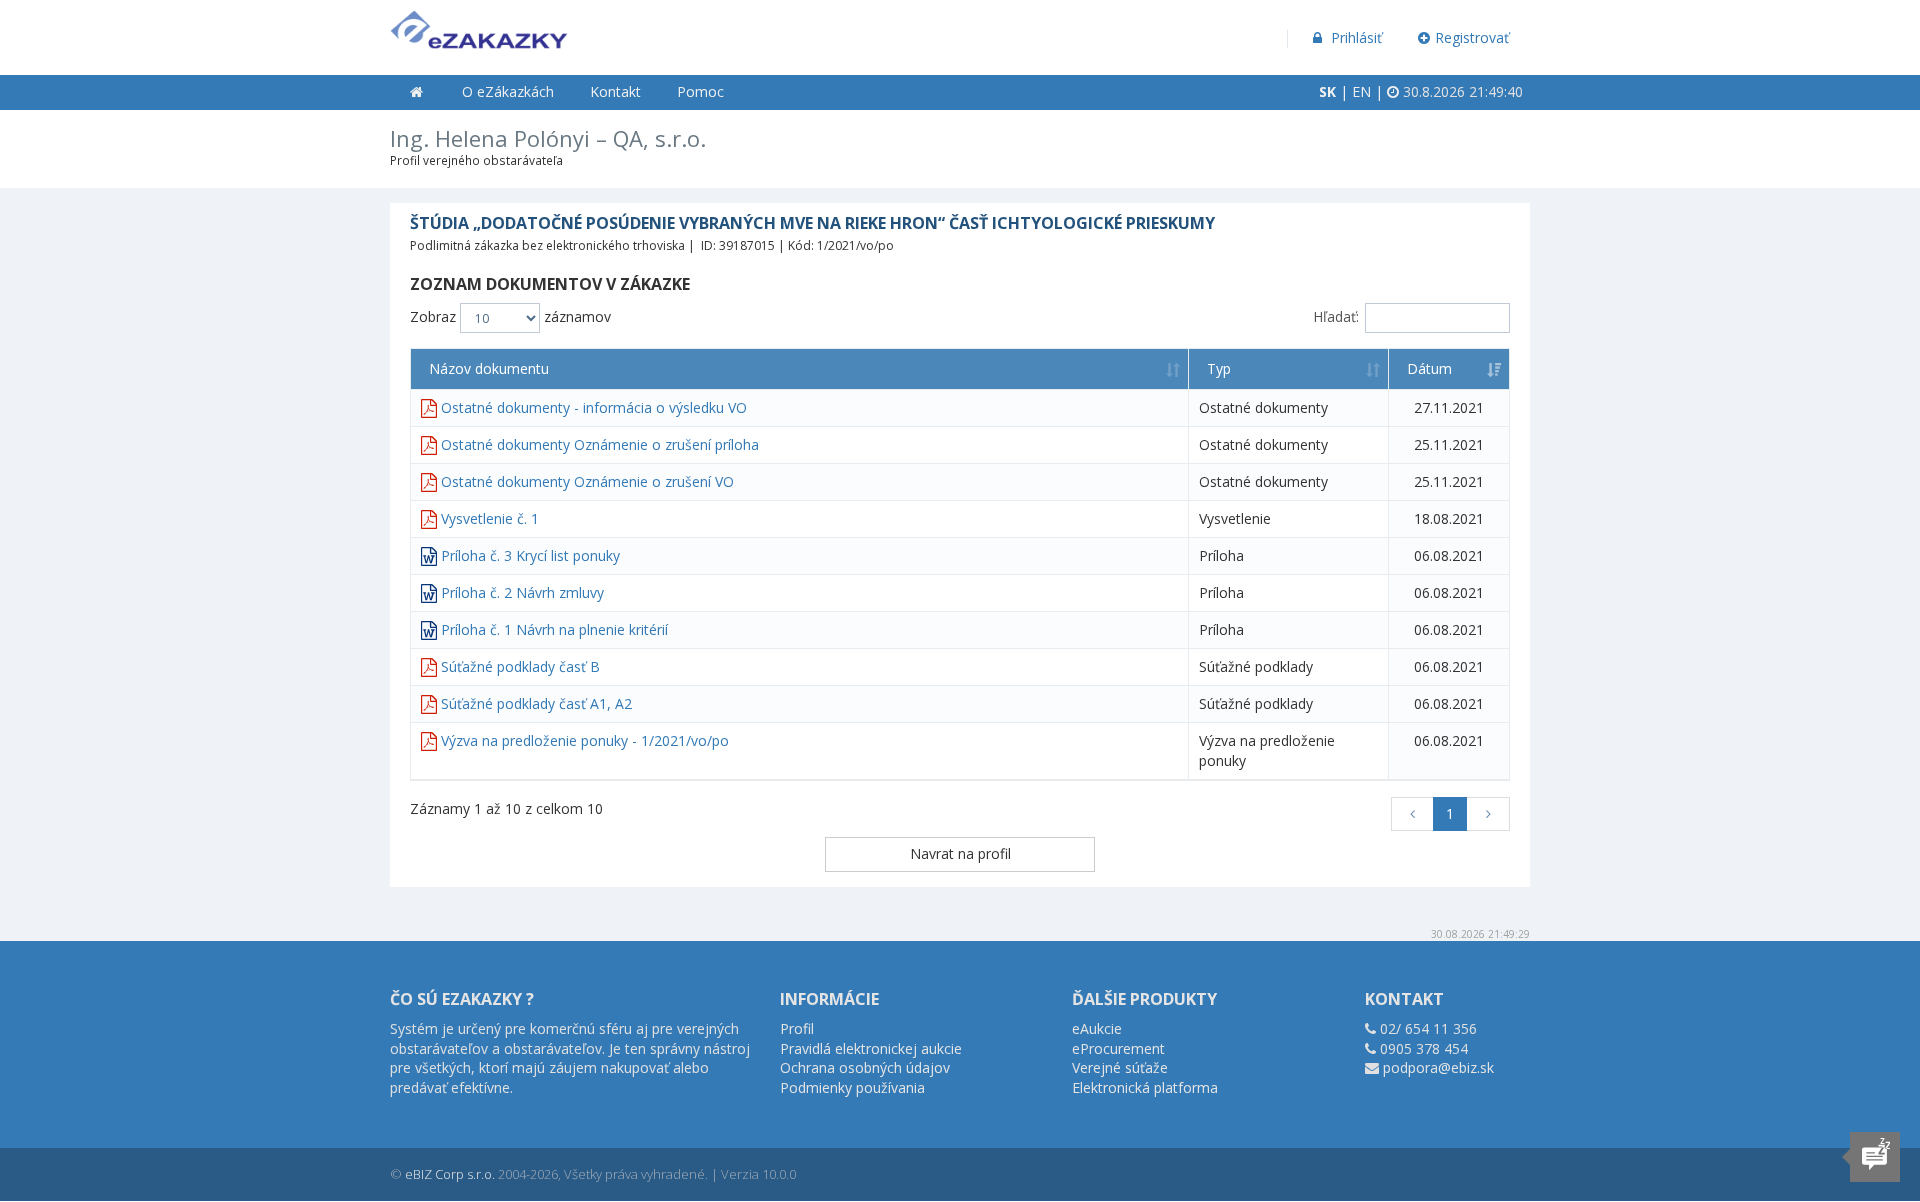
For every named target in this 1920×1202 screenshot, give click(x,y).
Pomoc (700, 91)
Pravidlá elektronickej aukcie (871, 1048)
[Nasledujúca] (1488, 814)
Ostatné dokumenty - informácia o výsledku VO (594, 407)
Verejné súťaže (1120, 1067)
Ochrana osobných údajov (865, 1067)
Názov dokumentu (489, 368)
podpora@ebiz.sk (1438, 1067)
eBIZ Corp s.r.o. (450, 1174)
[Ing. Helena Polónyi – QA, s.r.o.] (479, 25)
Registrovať (1472, 37)
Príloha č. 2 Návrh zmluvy (522, 592)
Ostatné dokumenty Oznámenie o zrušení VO (587, 481)
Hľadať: (1336, 316)
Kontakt (615, 91)
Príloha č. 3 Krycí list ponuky (530, 555)
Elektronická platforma (1145, 1087)
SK (1327, 91)
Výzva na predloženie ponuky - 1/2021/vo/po (585, 740)
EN (1361, 91)
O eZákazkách (508, 91)
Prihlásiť (1354, 37)
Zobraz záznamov (510, 316)
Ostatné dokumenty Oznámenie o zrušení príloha (600, 444)
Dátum (1429, 368)
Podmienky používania (852, 1087)
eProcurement (1118, 1048)
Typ (1219, 368)
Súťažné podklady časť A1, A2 (536, 703)
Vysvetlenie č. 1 (490, 518)
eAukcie (1097, 1028)
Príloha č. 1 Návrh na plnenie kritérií (554, 629)
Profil (797, 1028)
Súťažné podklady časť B (520, 666)
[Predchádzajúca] (1413, 814)
